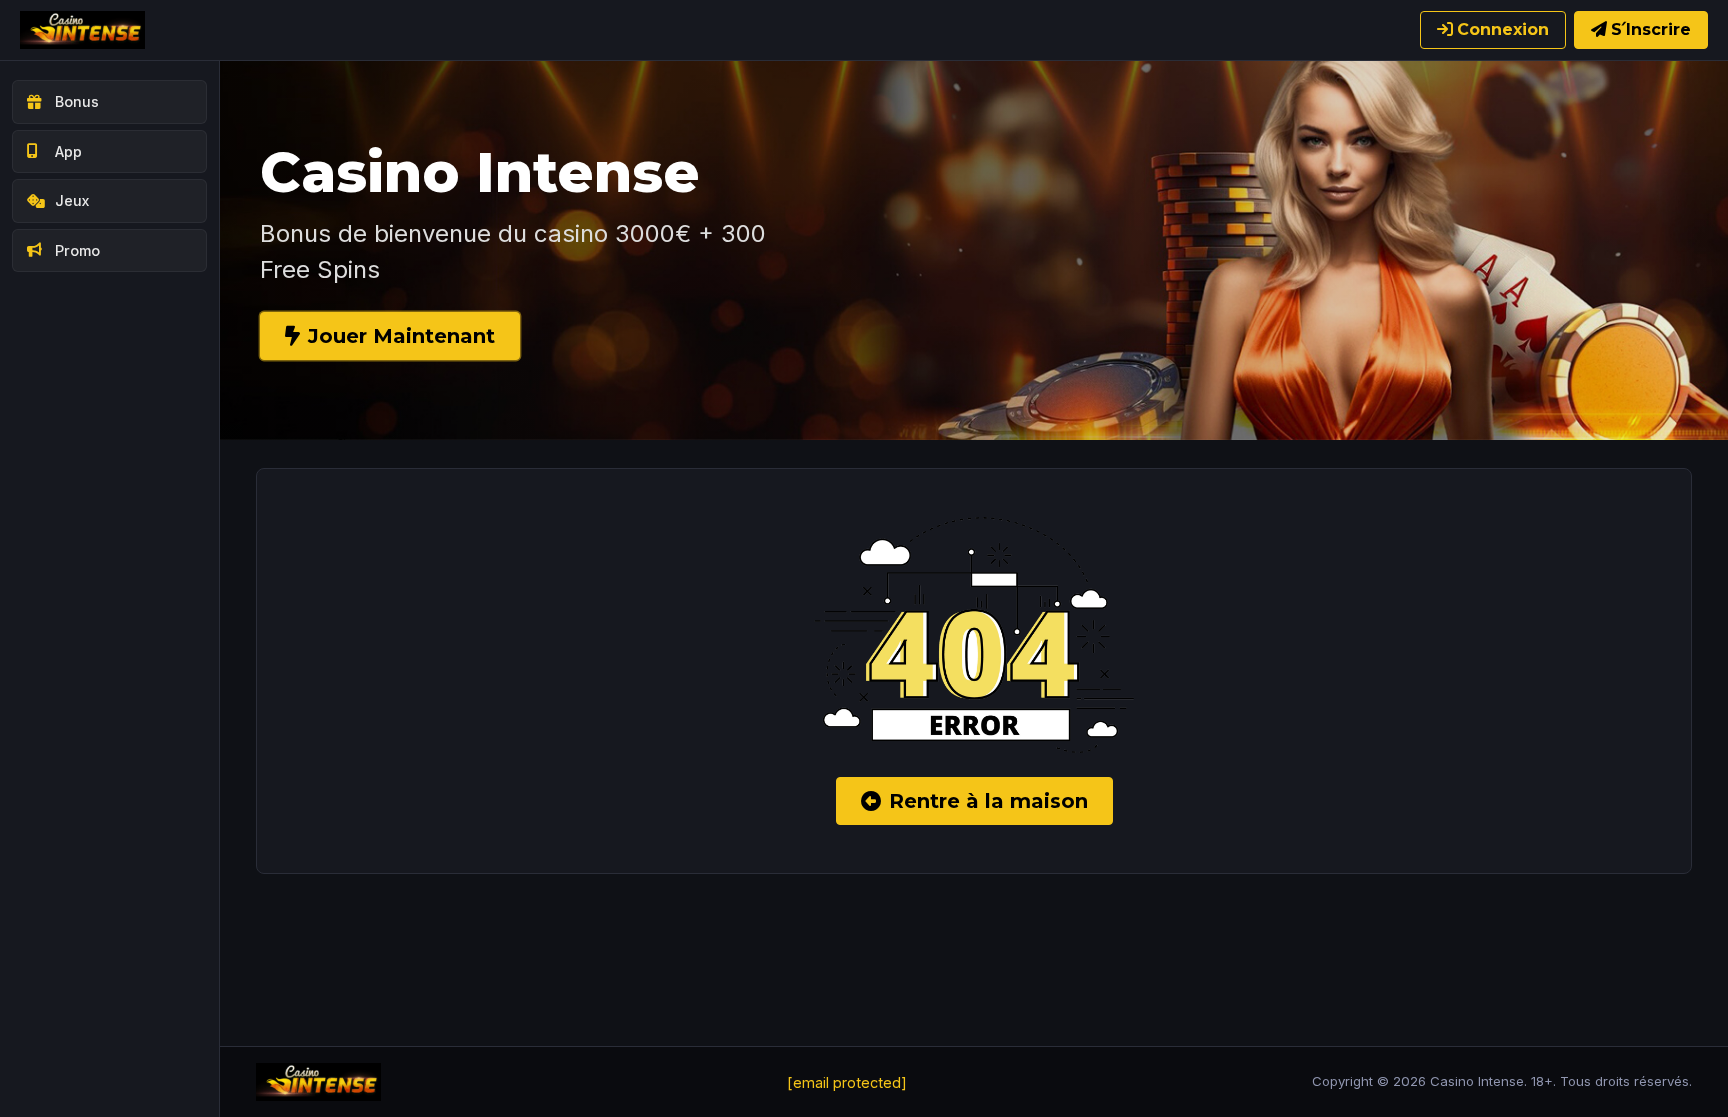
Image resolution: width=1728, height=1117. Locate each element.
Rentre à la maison (988, 801)
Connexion (1503, 29)
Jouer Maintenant (401, 336)
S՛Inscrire (1651, 29)
